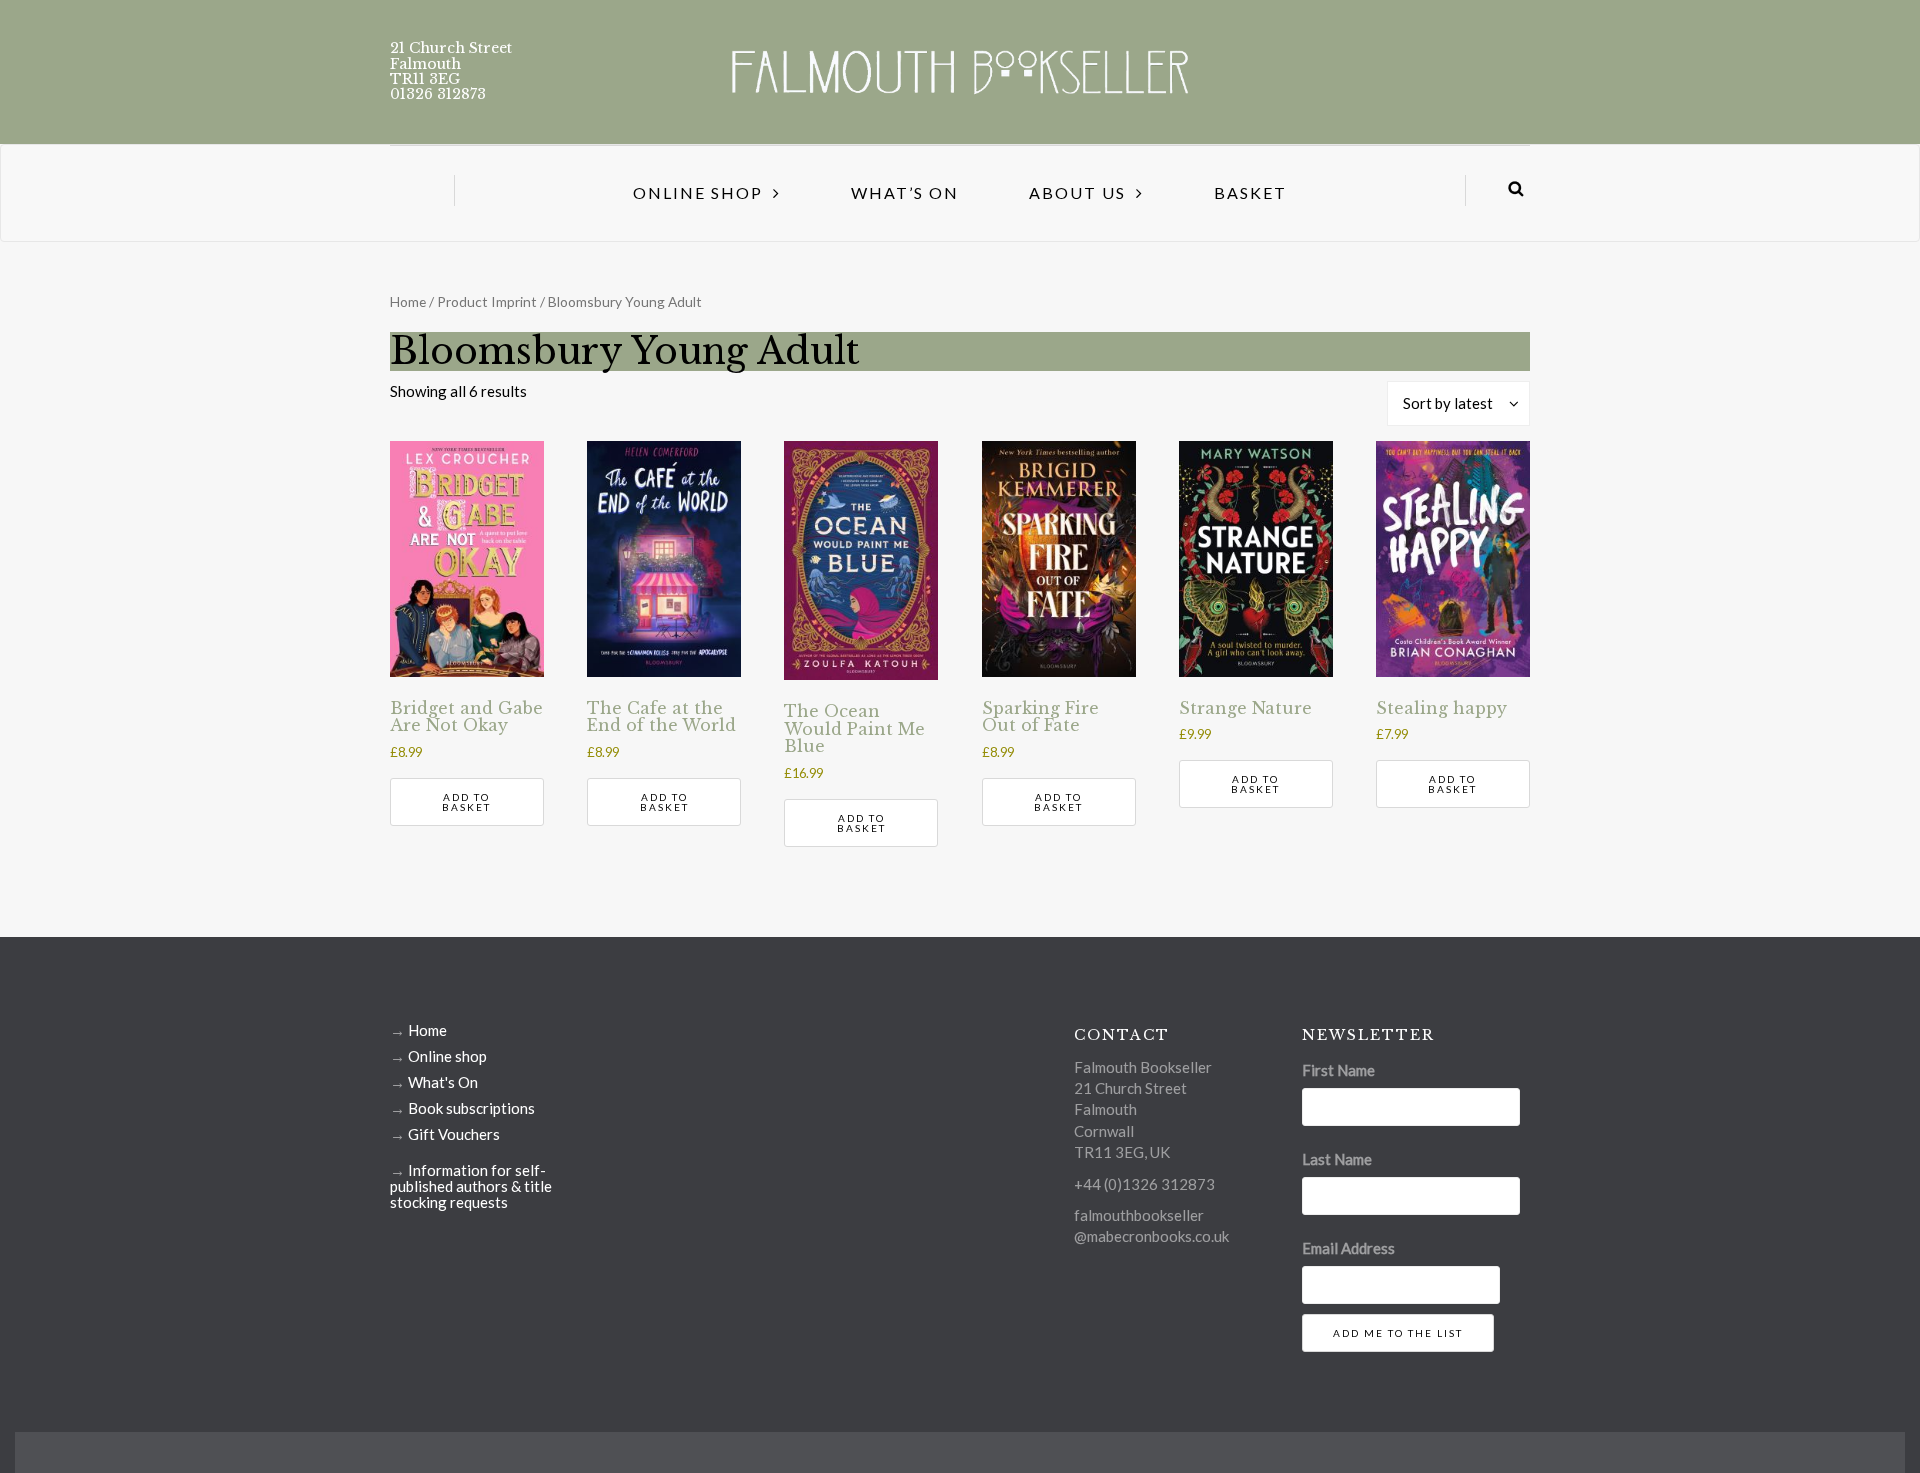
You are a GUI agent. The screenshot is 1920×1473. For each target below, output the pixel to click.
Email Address (1348, 1248)
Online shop (447, 1056)
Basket (1250, 192)
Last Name (1337, 1159)
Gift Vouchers (454, 1134)
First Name (1338, 1070)
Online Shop (698, 192)
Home (408, 301)
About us (1077, 192)
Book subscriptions (471, 1108)
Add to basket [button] (466, 802)
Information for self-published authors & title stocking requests (471, 1186)
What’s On (905, 192)
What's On (443, 1082)
